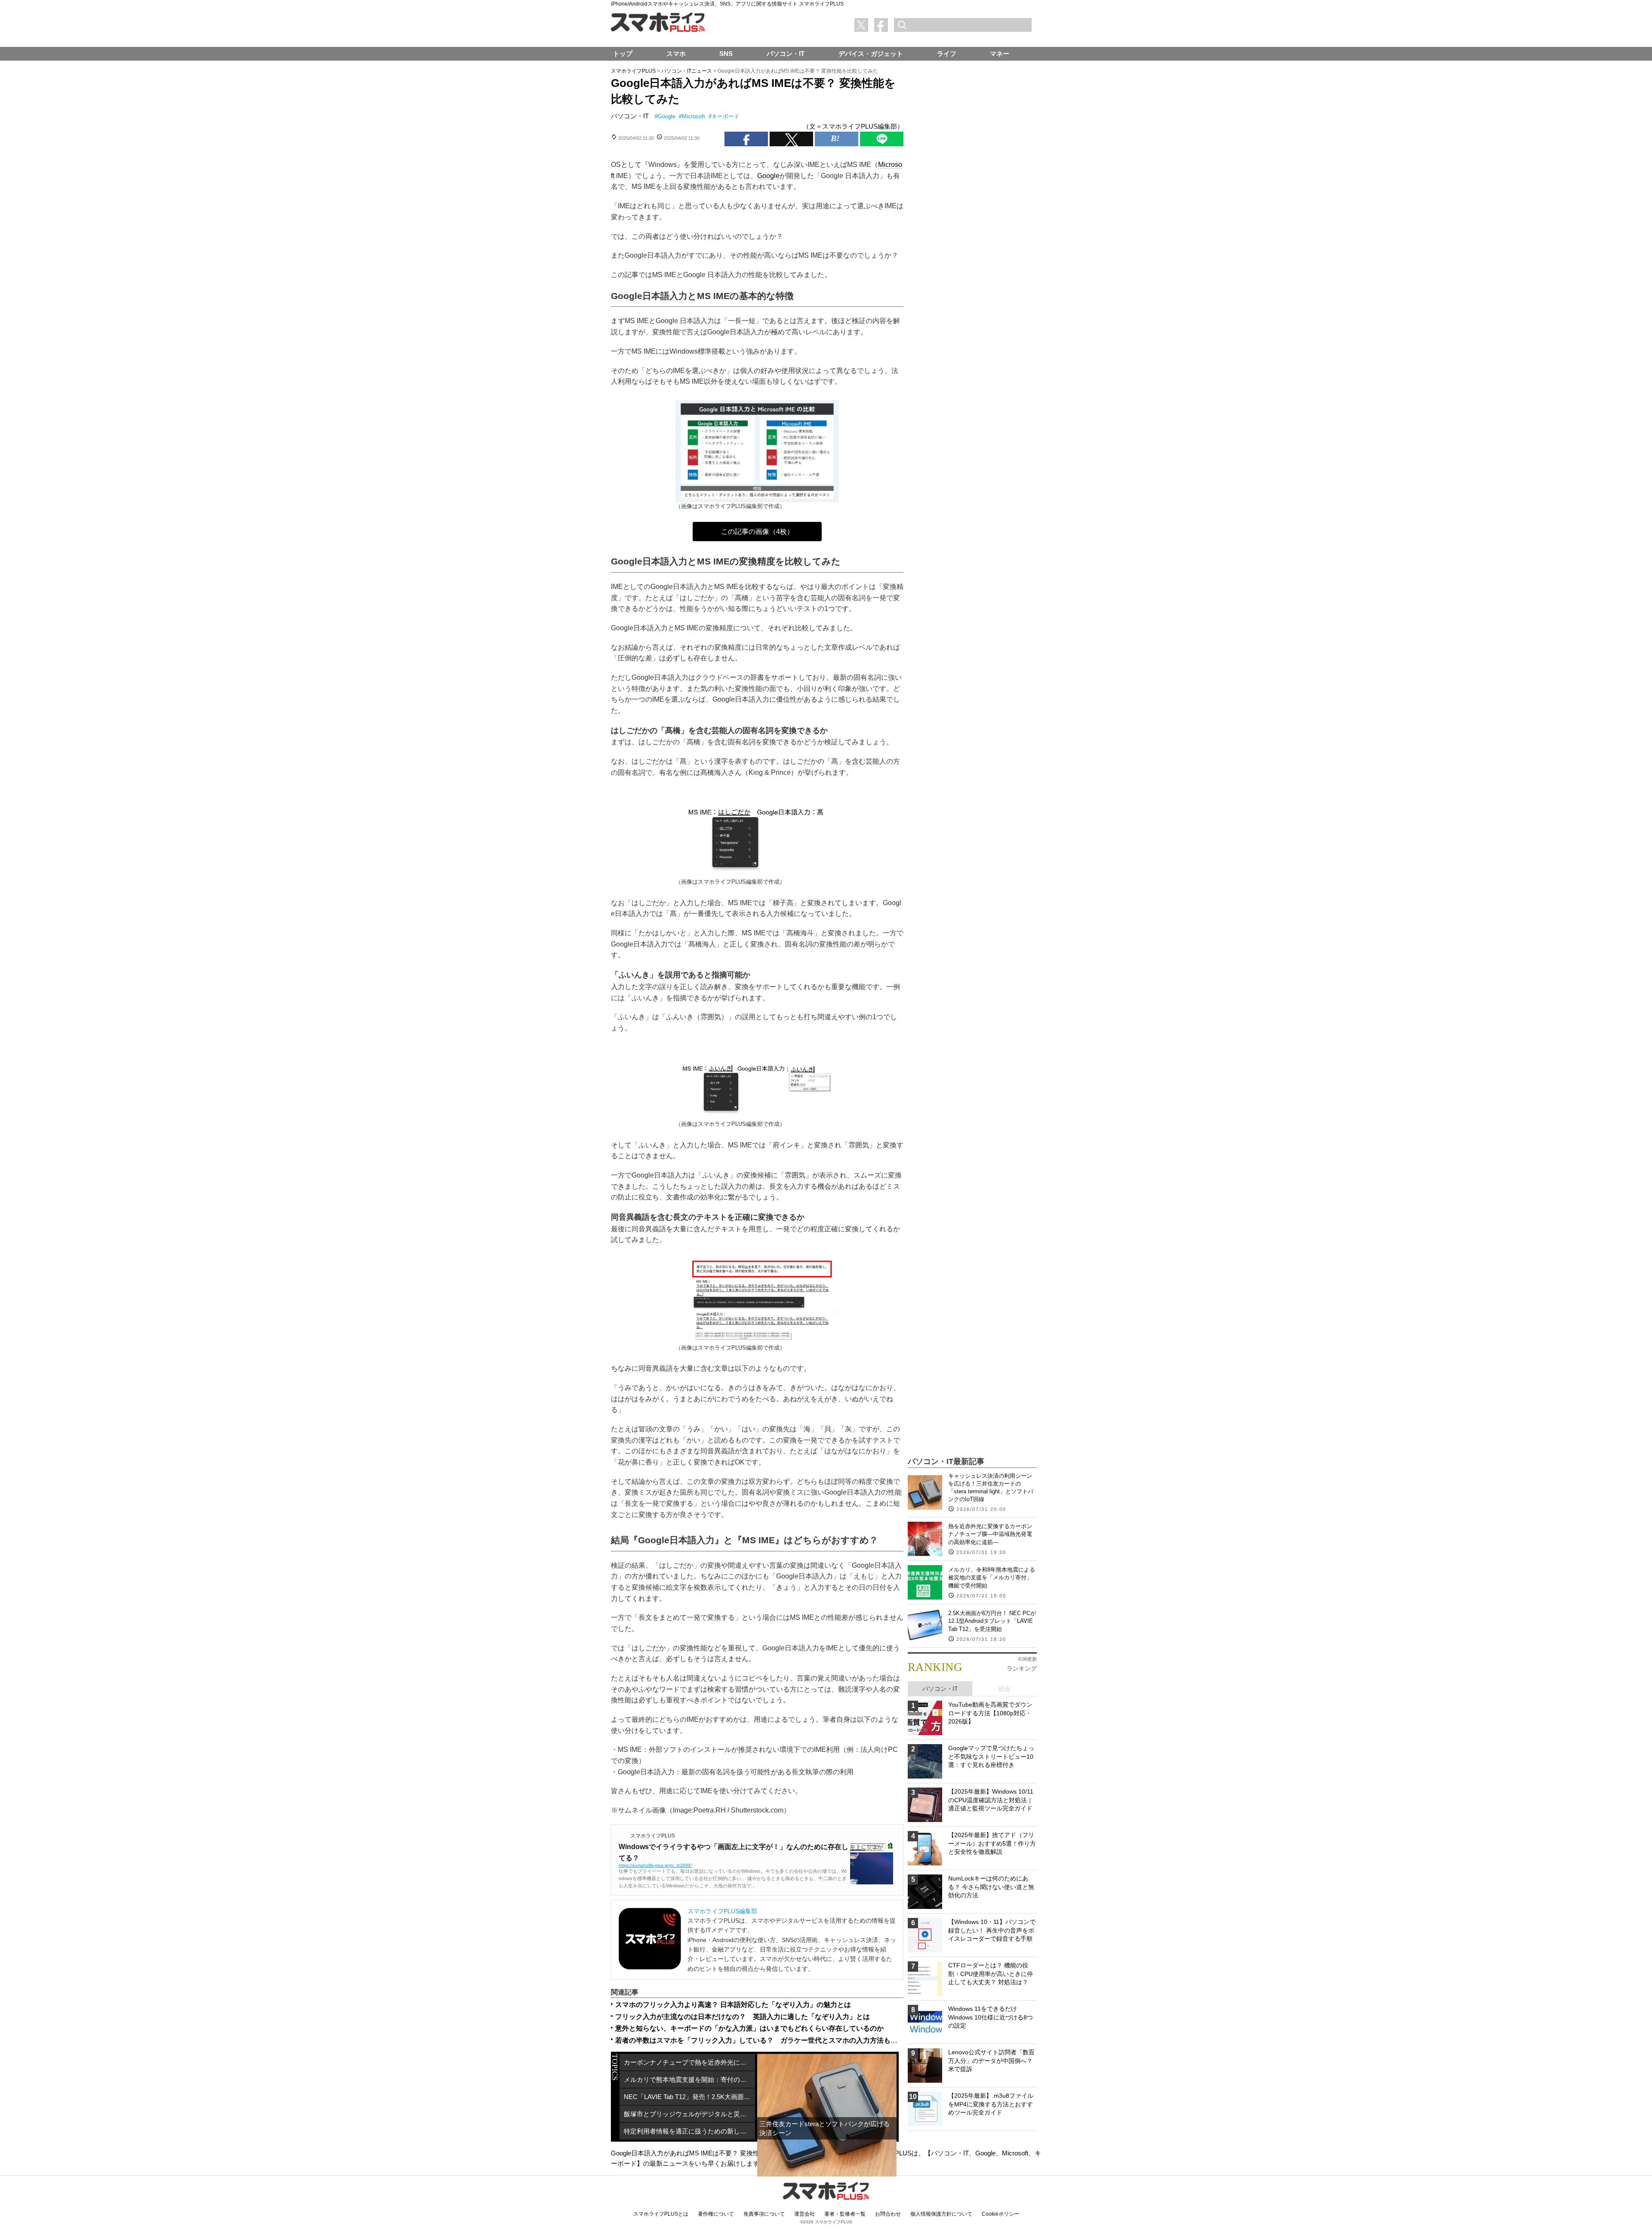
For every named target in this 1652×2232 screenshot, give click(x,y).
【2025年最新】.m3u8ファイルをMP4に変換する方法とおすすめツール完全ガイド (991, 2104)
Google (667, 116)
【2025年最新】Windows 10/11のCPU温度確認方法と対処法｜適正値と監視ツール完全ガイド (991, 1800)
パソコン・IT (630, 116)
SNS (726, 54)
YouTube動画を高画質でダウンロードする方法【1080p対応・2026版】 (990, 1713)
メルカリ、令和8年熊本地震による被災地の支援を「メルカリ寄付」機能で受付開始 (992, 1577)
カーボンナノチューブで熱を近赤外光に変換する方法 (689, 2062)
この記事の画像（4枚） (757, 532)
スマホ (676, 54)
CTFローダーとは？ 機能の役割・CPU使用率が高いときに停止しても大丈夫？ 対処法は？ (991, 1974)
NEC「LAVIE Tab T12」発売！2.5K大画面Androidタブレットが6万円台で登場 (689, 2097)
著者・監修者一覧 (845, 2214)
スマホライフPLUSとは (661, 2214)
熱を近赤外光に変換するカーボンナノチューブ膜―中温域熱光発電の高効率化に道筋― (990, 1534)
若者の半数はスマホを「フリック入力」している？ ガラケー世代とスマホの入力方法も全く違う (767, 2040)
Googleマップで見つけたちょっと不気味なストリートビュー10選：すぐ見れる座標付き (991, 1756)
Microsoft (693, 116)
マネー (1000, 54)
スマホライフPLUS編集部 (722, 1911)
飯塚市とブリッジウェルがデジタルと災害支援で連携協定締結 (689, 2114)
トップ (623, 54)
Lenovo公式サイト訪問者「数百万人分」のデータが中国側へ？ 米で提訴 (991, 2061)
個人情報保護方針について (941, 2214)
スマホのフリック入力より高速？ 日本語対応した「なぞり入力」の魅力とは (733, 2005)
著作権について (716, 2214)
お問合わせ (888, 2214)
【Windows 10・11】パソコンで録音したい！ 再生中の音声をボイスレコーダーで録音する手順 (992, 1930)
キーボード (726, 116)
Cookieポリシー (1000, 2214)
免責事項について (764, 2214)
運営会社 (804, 2214)
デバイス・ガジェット (871, 54)
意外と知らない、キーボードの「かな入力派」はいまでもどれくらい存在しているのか (749, 2028)
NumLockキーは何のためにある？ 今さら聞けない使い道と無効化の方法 (991, 1887)
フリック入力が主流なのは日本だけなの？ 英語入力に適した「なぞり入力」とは (743, 2017)
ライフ (947, 54)
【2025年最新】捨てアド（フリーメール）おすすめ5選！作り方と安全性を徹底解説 (992, 1843)
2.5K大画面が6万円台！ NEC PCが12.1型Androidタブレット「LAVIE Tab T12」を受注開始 (992, 1621)
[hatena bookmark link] (837, 139)
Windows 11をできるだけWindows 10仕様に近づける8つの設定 (991, 2017)
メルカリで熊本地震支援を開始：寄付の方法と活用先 (689, 2079)
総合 (1005, 1689)
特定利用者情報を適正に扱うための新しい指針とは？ (689, 2131)
